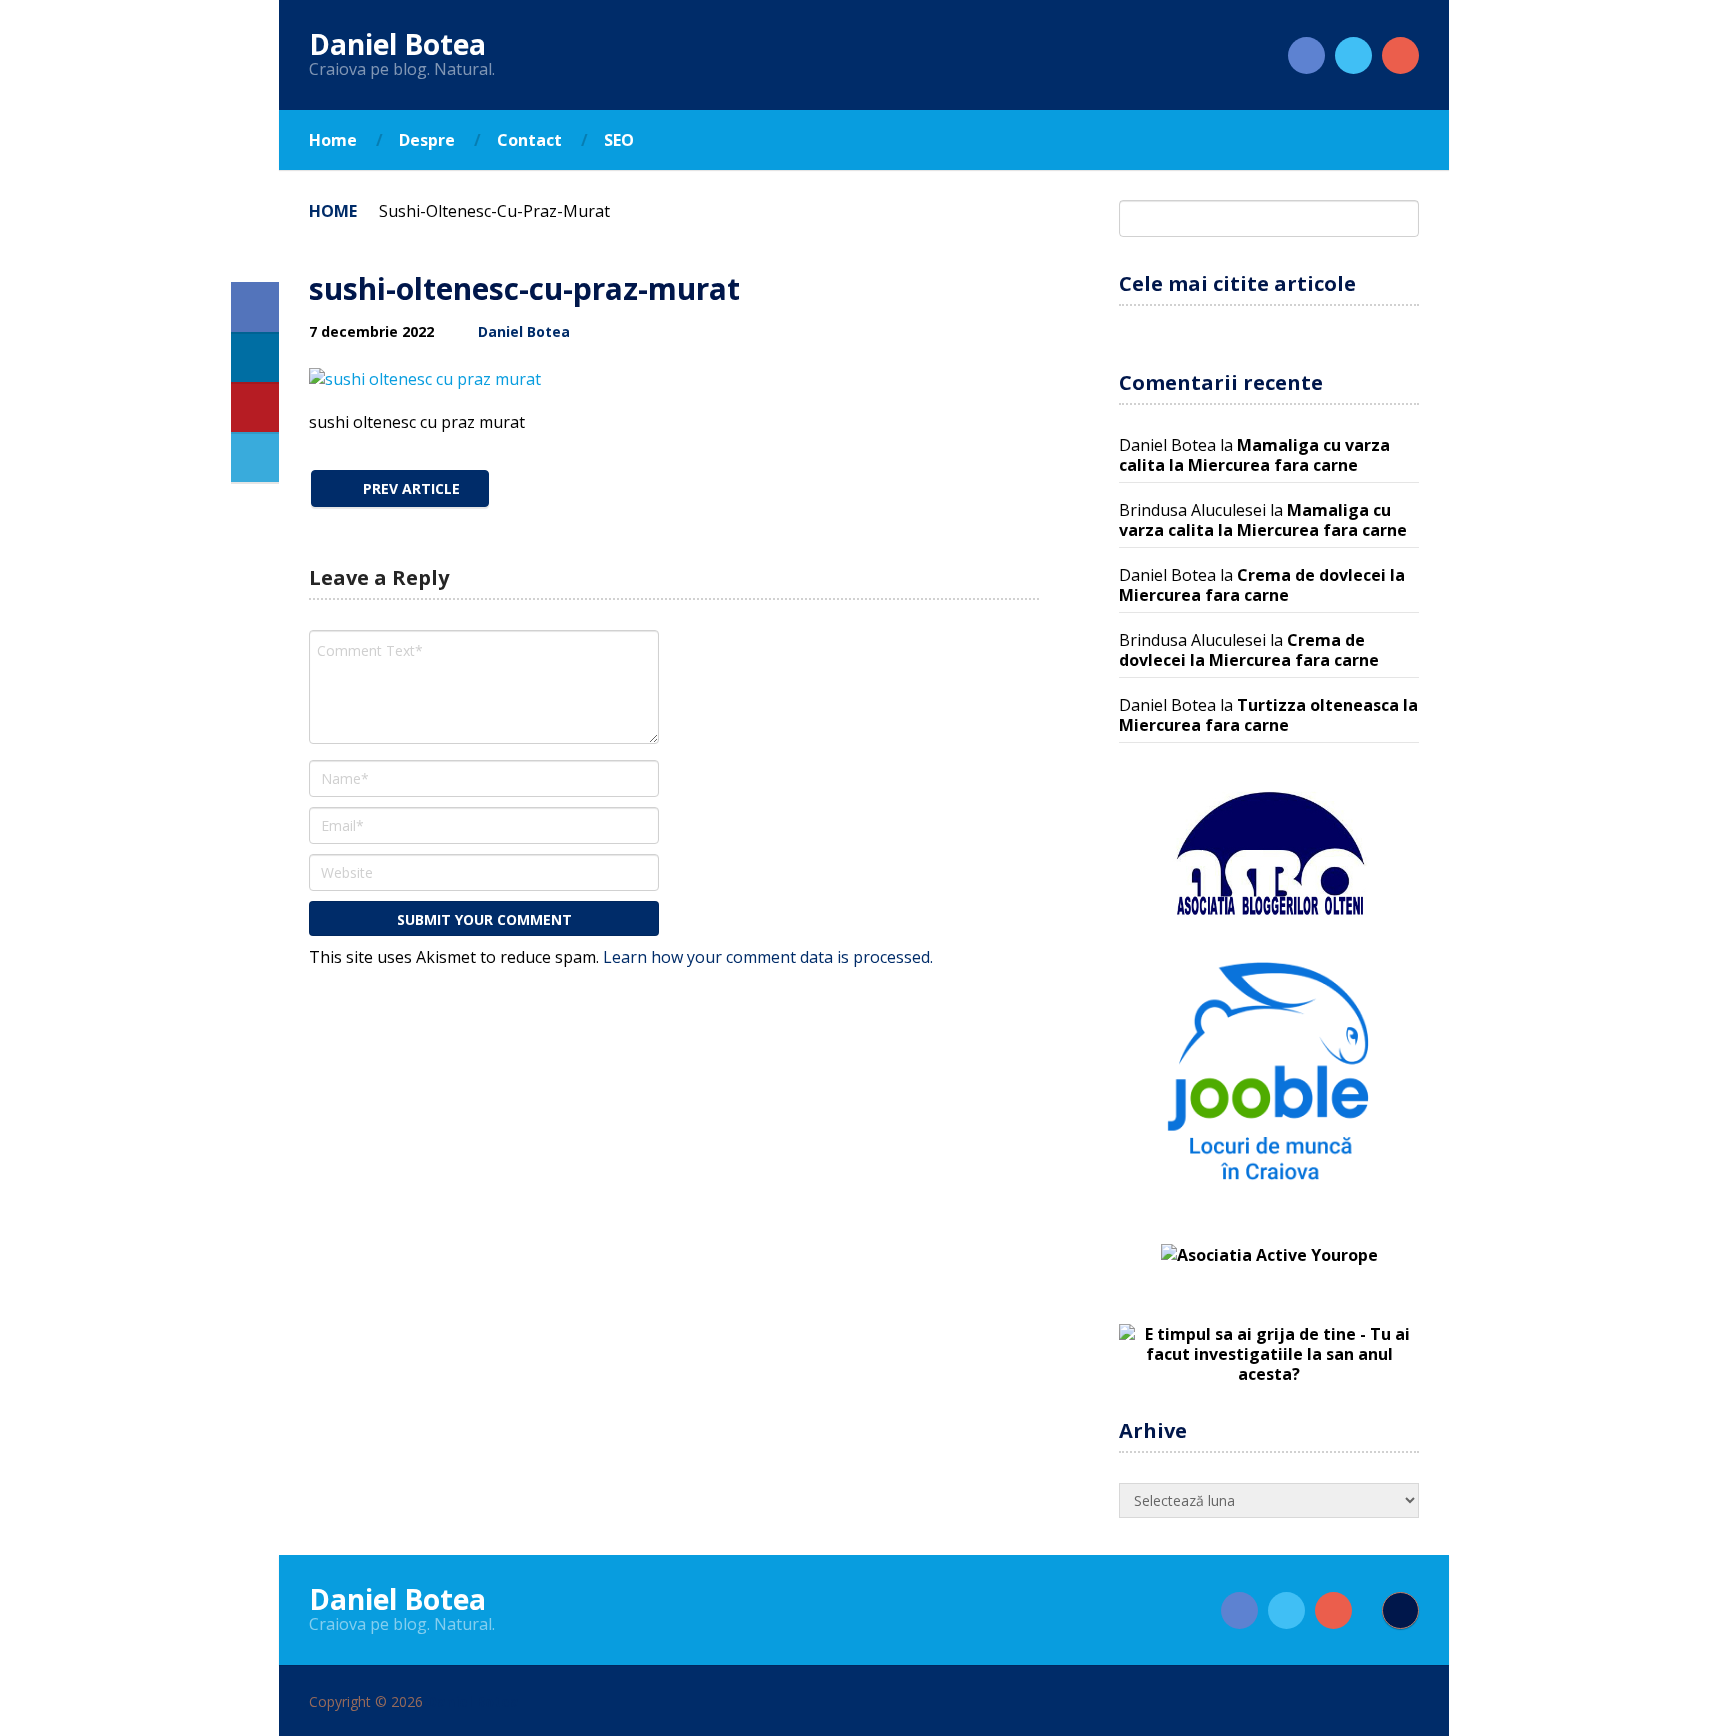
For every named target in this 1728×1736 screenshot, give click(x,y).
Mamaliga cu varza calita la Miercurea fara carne (1254, 455)
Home (333, 140)
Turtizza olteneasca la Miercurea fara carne (1268, 715)
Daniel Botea (397, 44)
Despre (427, 140)
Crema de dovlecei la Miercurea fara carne (1262, 585)
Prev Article (409, 488)
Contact (529, 140)
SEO (619, 140)
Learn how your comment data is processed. (768, 957)
